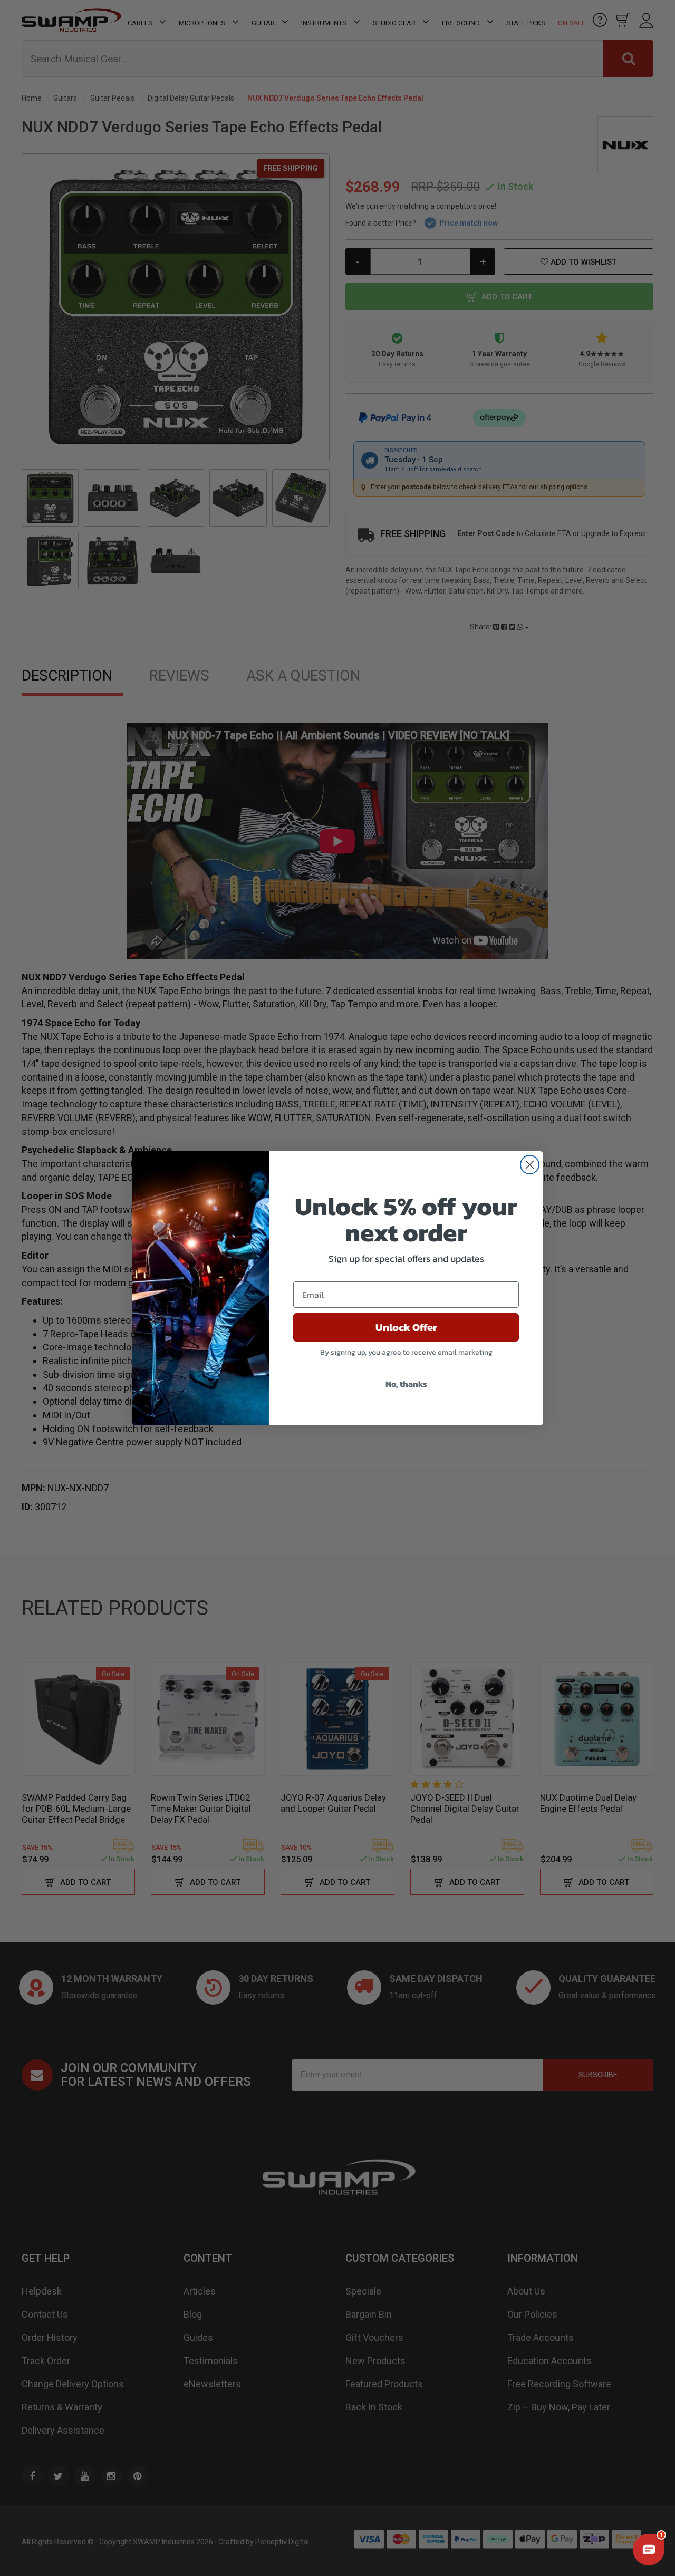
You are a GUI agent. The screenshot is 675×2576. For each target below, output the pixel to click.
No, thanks (406, 1384)
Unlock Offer (406, 1327)
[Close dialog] (530, 1165)
